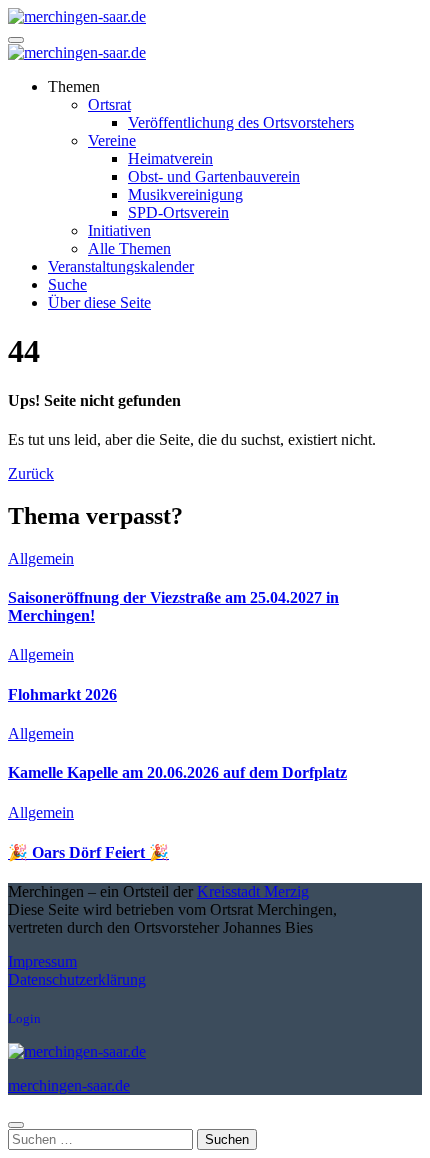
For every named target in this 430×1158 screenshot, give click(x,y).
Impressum (42, 961)
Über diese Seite (99, 302)
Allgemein (41, 558)
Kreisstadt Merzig (253, 891)
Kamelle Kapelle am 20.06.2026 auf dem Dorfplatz (177, 772)
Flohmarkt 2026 (62, 694)
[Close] (16, 1125)
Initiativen (119, 230)
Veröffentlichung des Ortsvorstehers (241, 122)
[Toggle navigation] (16, 40)
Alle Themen (129, 248)
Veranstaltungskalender (121, 266)
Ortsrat (109, 104)
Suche (67, 284)
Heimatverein (170, 158)
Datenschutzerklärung (77, 979)
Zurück (31, 473)
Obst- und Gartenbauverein (214, 176)
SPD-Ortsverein (178, 212)
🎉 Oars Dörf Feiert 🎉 (88, 852)
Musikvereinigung (185, 194)
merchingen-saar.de (69, 1085)
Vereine (112, 140)
